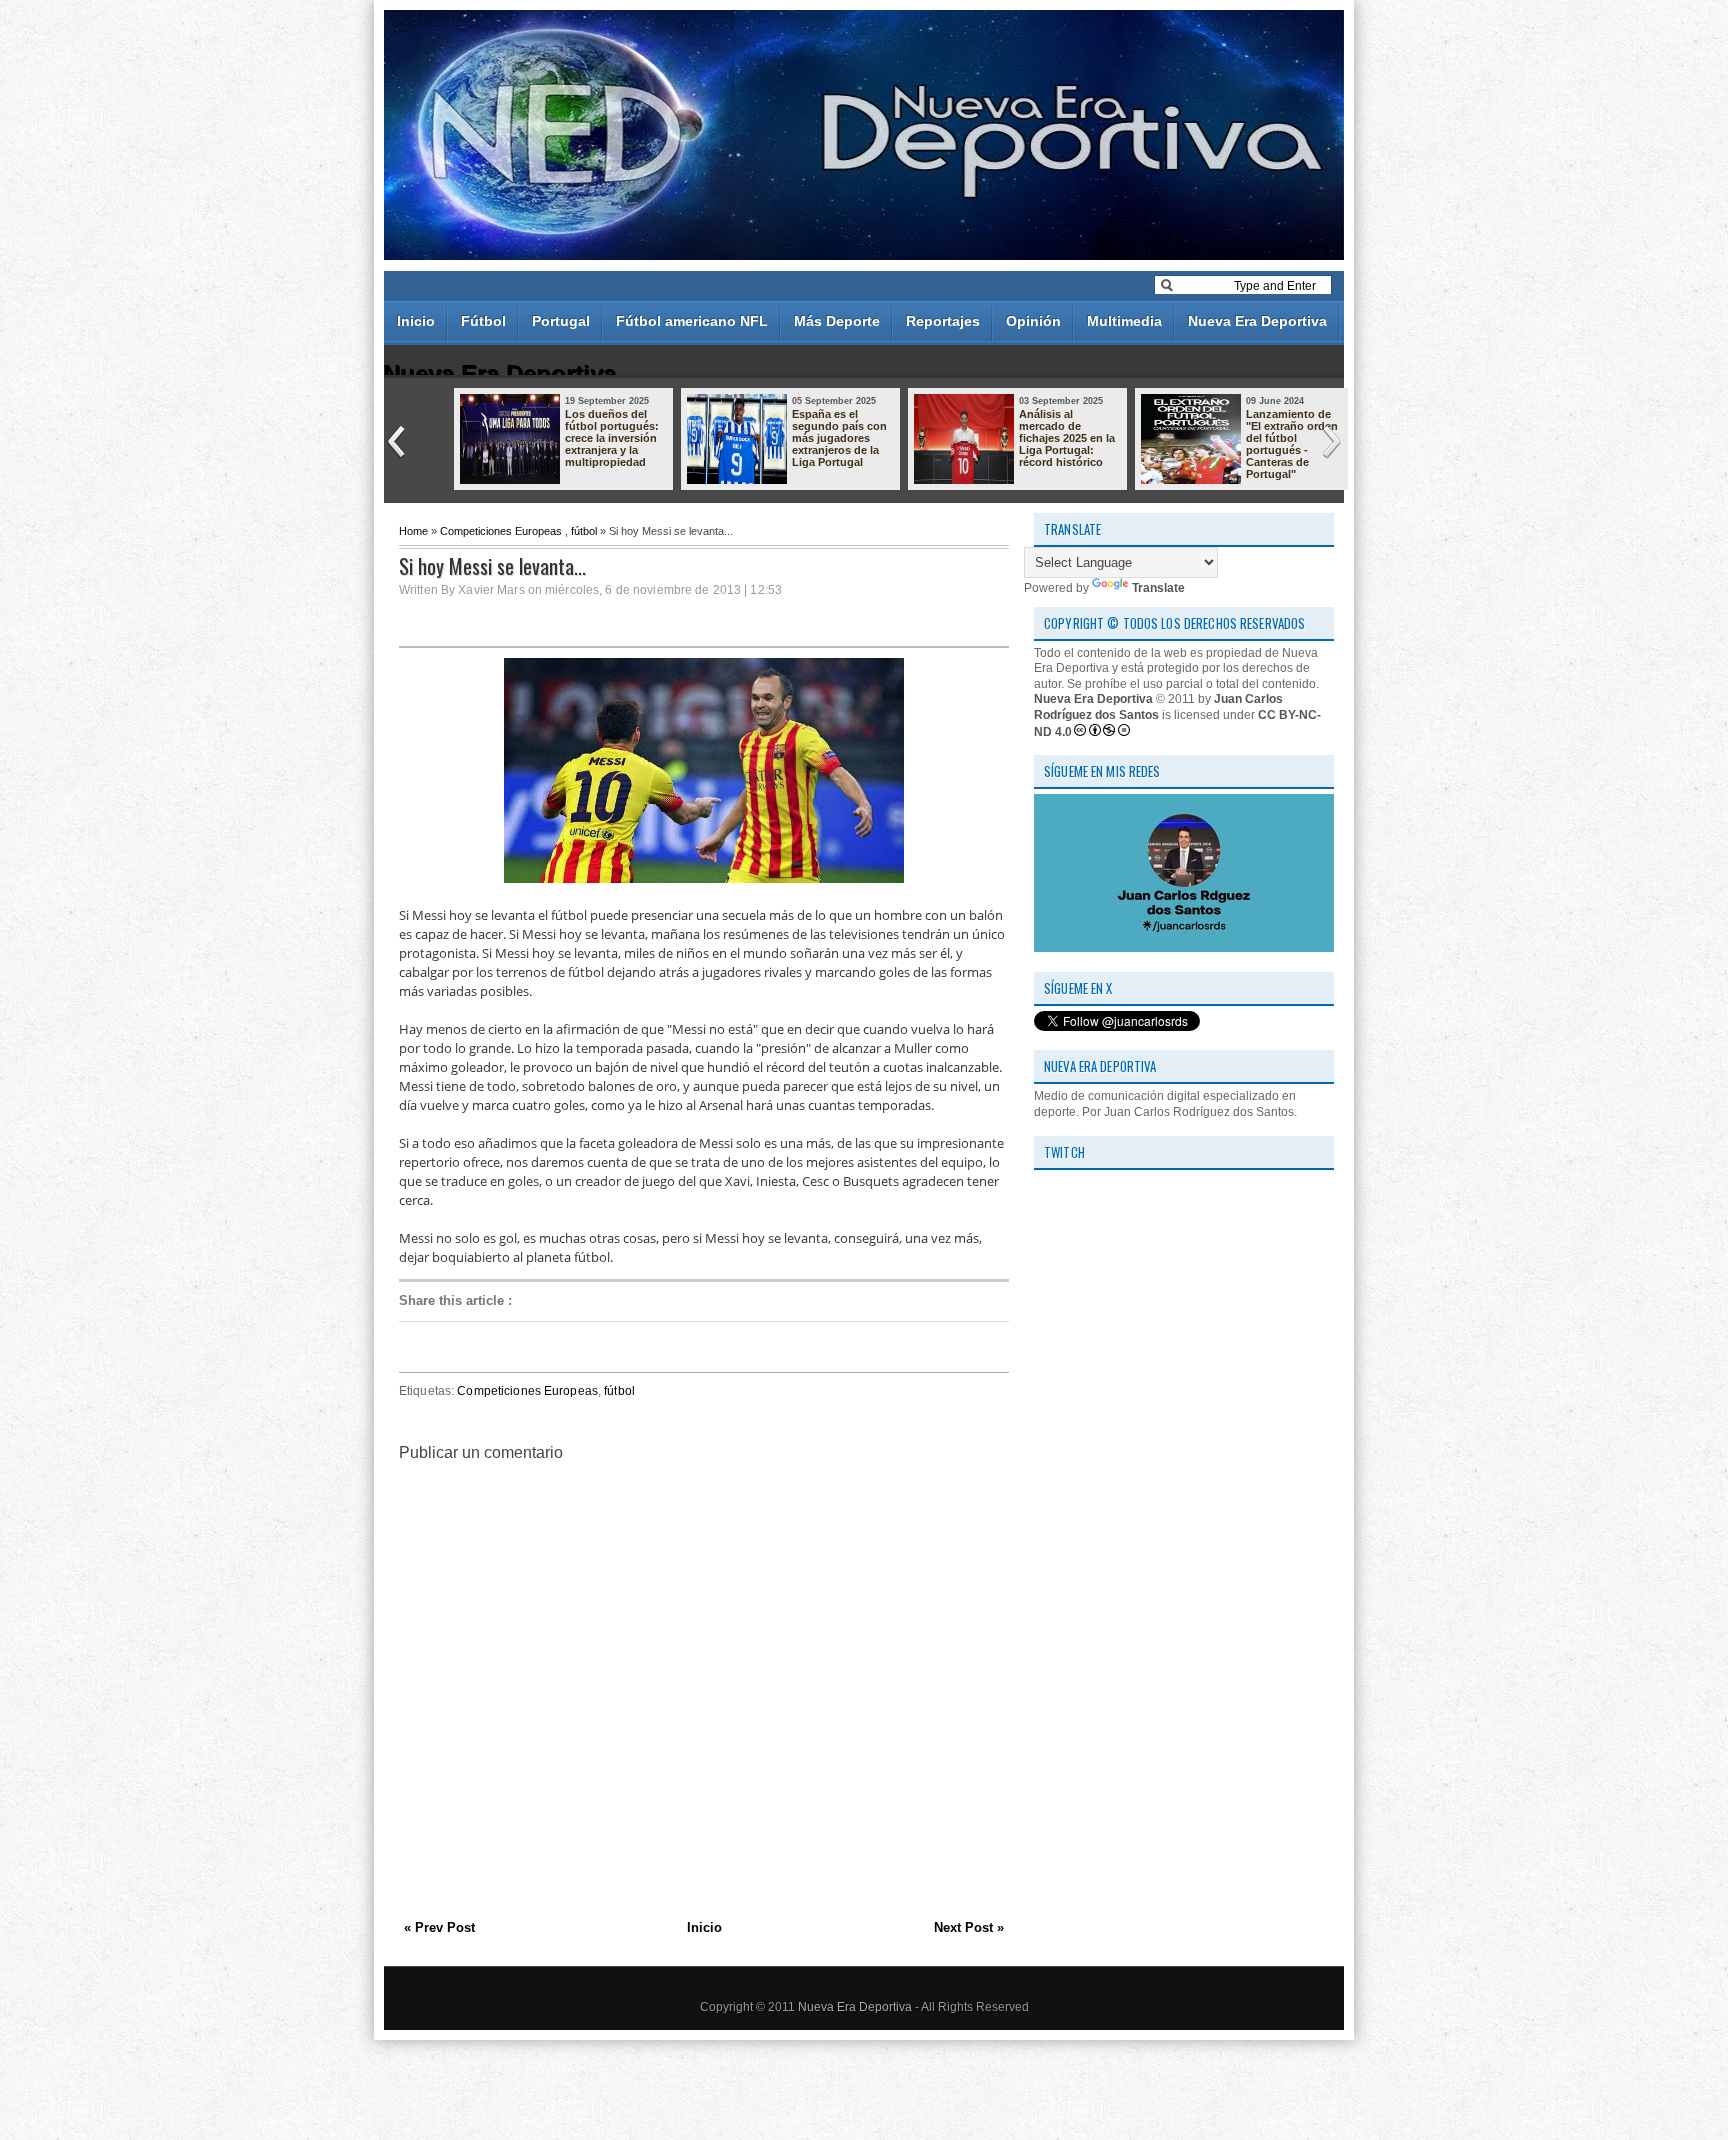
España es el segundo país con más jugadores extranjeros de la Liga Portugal (839, 438)
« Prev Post (439, 1927)
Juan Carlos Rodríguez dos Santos (1158, 707)
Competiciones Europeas (501, 531)
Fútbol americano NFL (692, 321)
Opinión (1033, 321)
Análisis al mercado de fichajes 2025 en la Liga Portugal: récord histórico (1067, 438)
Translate (1158, 588)
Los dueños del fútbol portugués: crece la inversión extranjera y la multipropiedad (612, 438)
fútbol (584, 531)
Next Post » (969, 1927)
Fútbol (483, 321)
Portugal (561, 321)
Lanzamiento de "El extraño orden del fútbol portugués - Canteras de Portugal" (1292, 444)
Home (413, 531)
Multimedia (1124, 321)
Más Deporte (837, 321)
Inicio (416, 321)
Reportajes (943, 321)
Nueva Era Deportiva (1257, 321)
